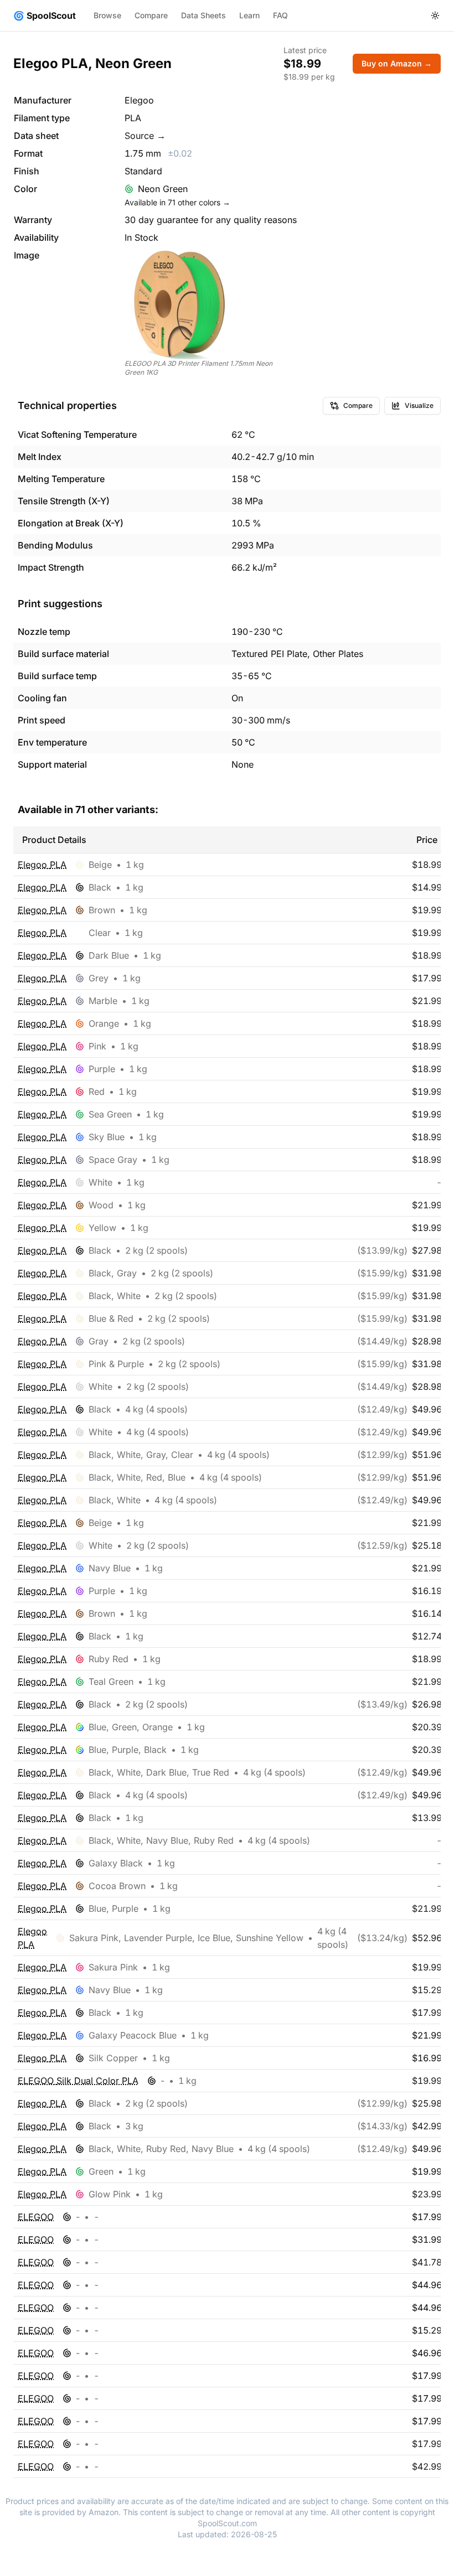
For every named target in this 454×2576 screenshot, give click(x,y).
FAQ (280, 15)
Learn (249, 15)
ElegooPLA (42, 865)
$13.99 (427, 1818)
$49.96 (427, 1409)
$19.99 (427, 910)
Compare (151, 15)
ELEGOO (36, 2217)
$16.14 (427, 1613)
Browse (107, 15)
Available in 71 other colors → (177, 202)
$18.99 (427, 865)
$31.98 (427, 1273)
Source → (145, 136)
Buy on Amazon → (397, 63)
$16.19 (427, 1591)
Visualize (419, 405)
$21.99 (427, 1001)
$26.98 (427, 1704)
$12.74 (427, 1636)
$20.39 (427, 1727)
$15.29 (427, 1990)
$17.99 (427, 978)
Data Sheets (203, 15)
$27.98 (427, 1250)
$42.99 (427, 2126)
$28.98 (427, 1341)
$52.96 (427, 1938)
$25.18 (427, 1545)
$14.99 (427, 887)
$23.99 (427, 2194)
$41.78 (427, 2262)
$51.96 (427, 1455)
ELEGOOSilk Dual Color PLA (78, 2081)
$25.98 (427, 2103)
